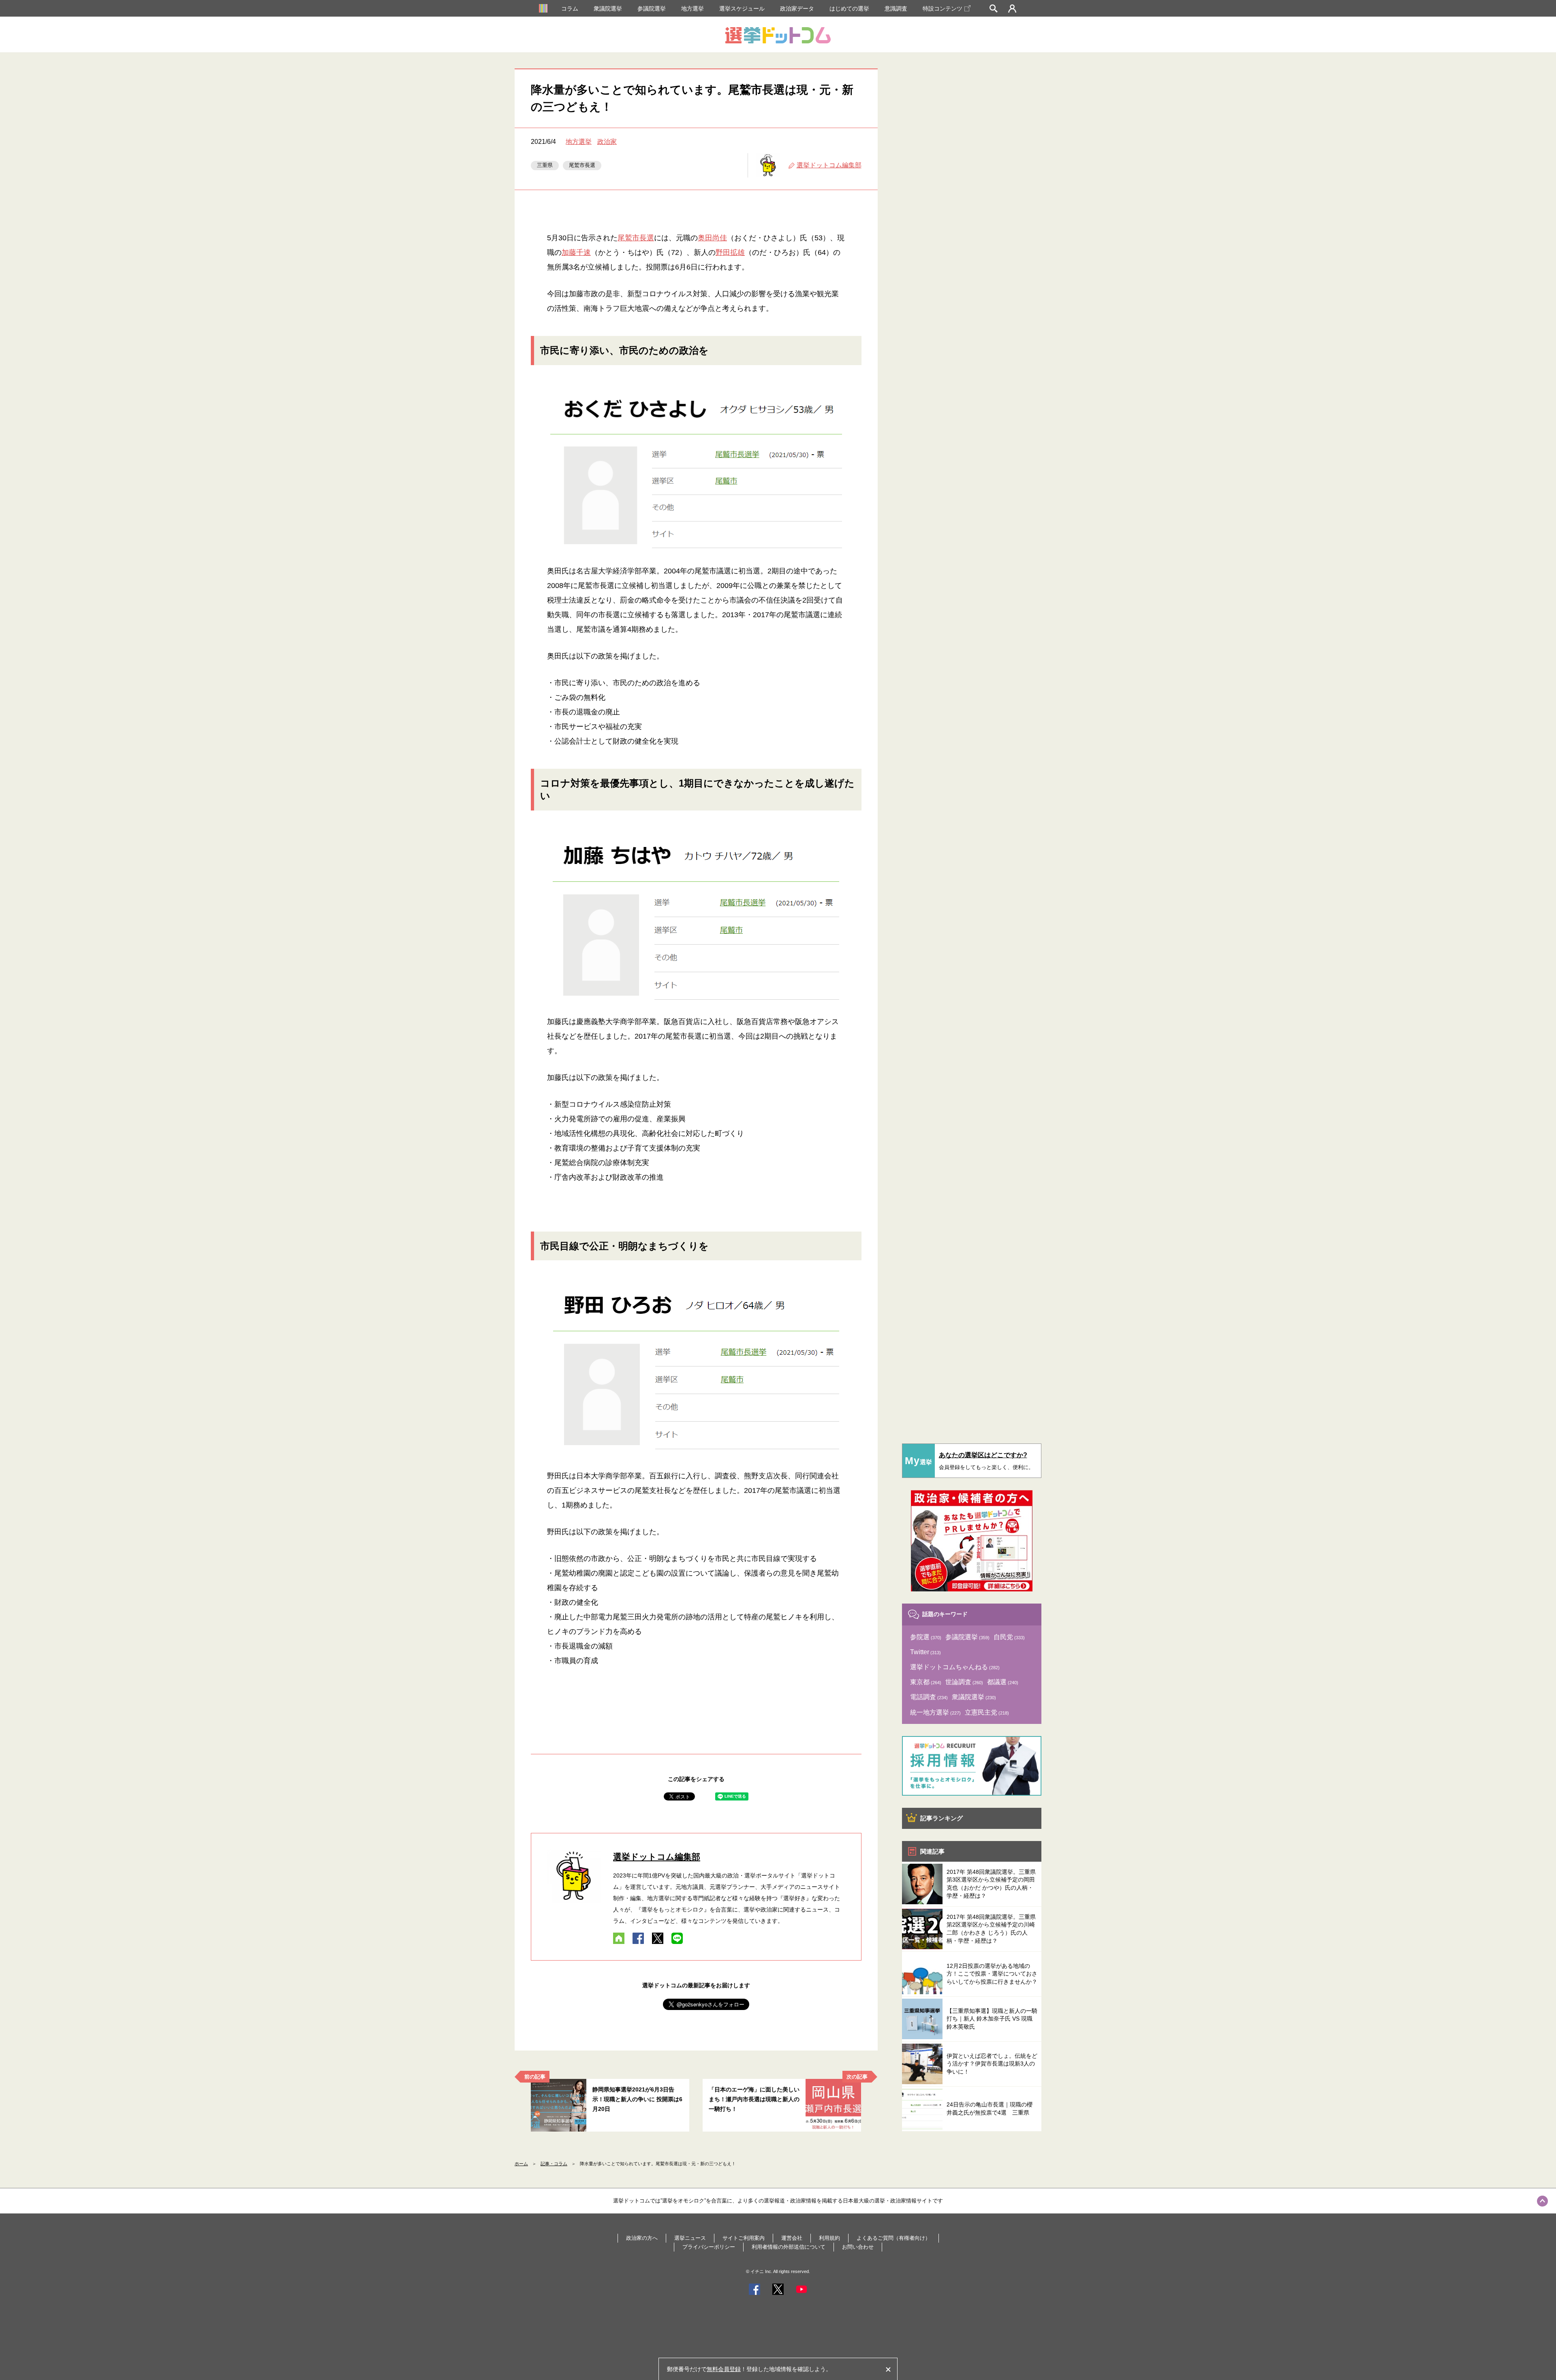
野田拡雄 (730, 252)
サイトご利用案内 (744, 2238)
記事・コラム (554, 2164)
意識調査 (896, 9)
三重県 (545, 165)
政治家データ (797, 9)
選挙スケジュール (742, 9)
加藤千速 (576, 252)
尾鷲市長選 (582, 165)
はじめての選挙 (849, 9)
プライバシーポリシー (709, 2247)
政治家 (607, 142)
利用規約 (829, 2238)
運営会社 (792, 2238)
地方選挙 (693, 9)
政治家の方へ (642, 2238)
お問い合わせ (858, 2247)
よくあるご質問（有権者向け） (893, 2238)
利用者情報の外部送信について (789, 2247)
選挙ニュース (690, 2238)
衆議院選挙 (608, 9)
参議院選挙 (652, 9)
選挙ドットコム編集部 (829, 165)
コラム (570, 9)
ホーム (521, 2164)
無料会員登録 (724, 2369)
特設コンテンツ (943, 9)
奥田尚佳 (712, 238)
